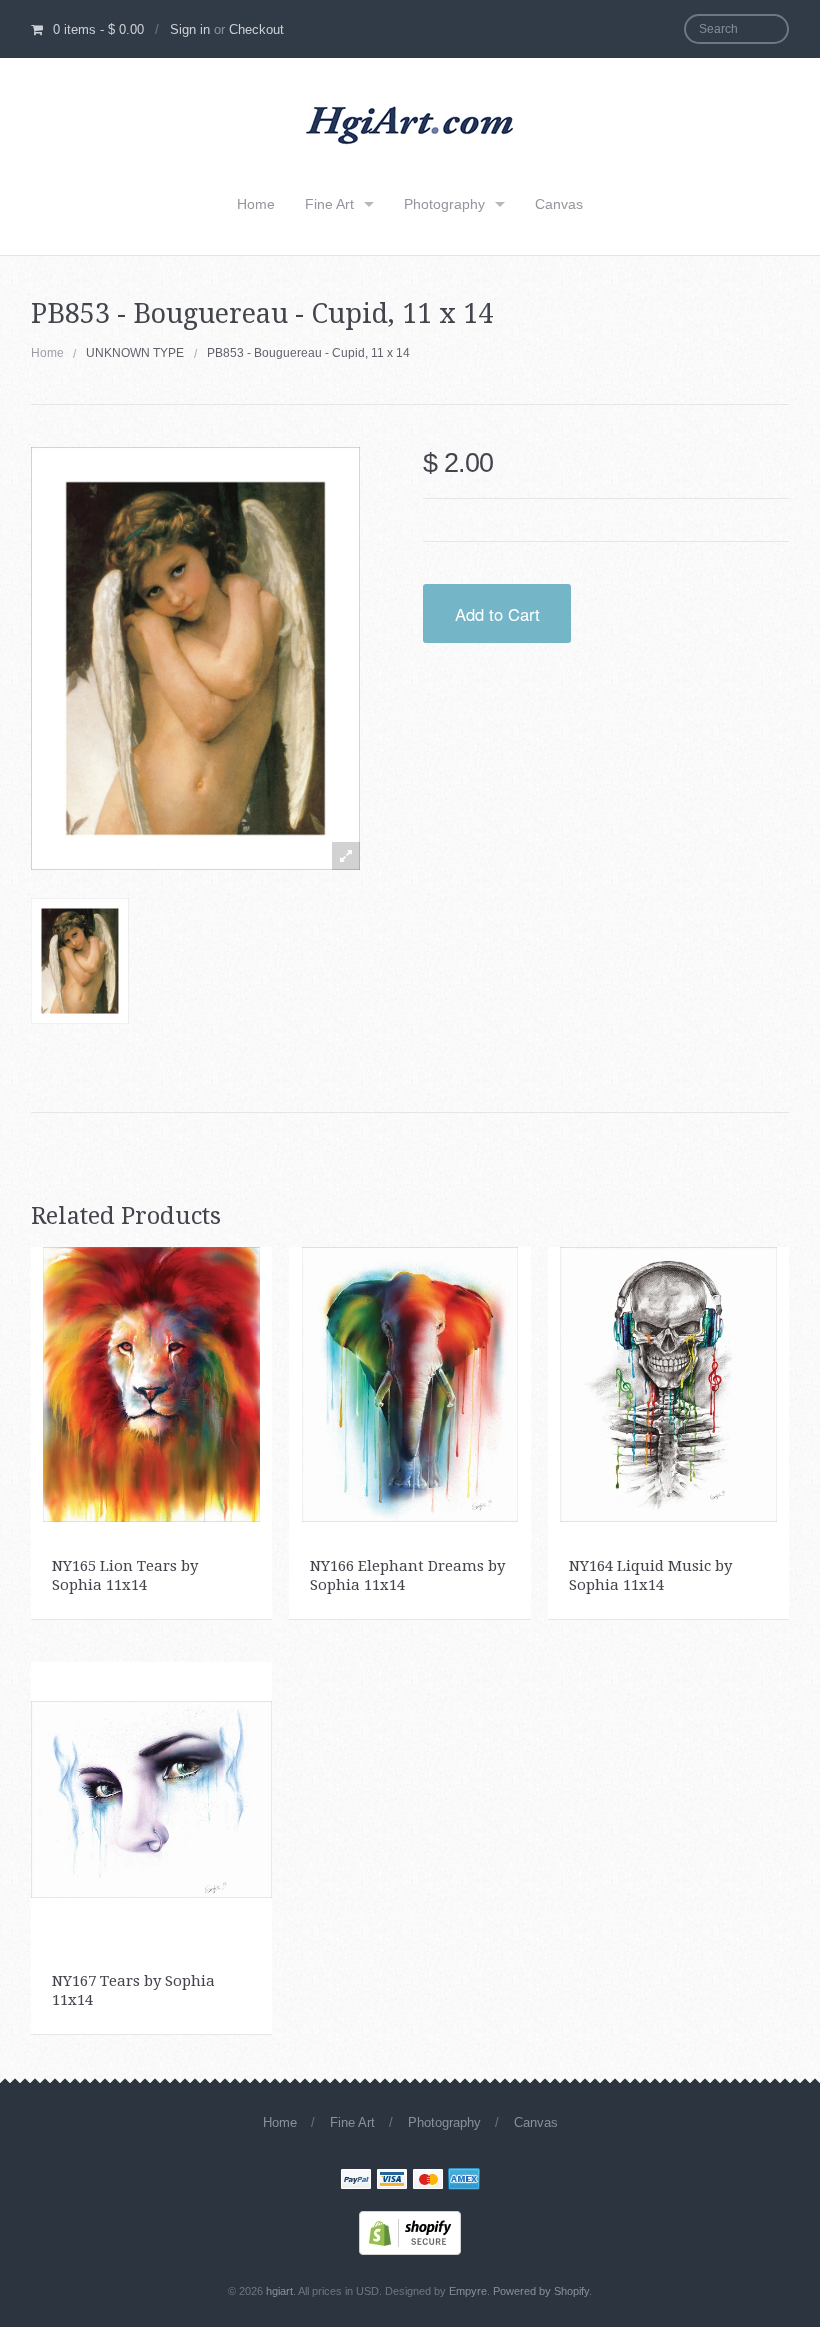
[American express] (464, 2181)
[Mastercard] (428, 2181)
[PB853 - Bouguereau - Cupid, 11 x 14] (80, 961)
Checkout (256, 29)
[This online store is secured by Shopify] (410, 2231)
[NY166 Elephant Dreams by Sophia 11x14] (410, 1383)
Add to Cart (497, 614)
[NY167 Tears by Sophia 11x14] (151, 1798)
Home (256, 204)
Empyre (468, 2291)
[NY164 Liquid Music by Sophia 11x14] (668, 1383)
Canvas (559, 204)
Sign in (190, 29)
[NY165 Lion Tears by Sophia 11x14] (151, 1383)
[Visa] (392, 2181)
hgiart (279, 2291)
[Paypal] (356, 2181)
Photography (444, 204)
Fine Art (329, 204)
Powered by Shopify (541, 2291)
